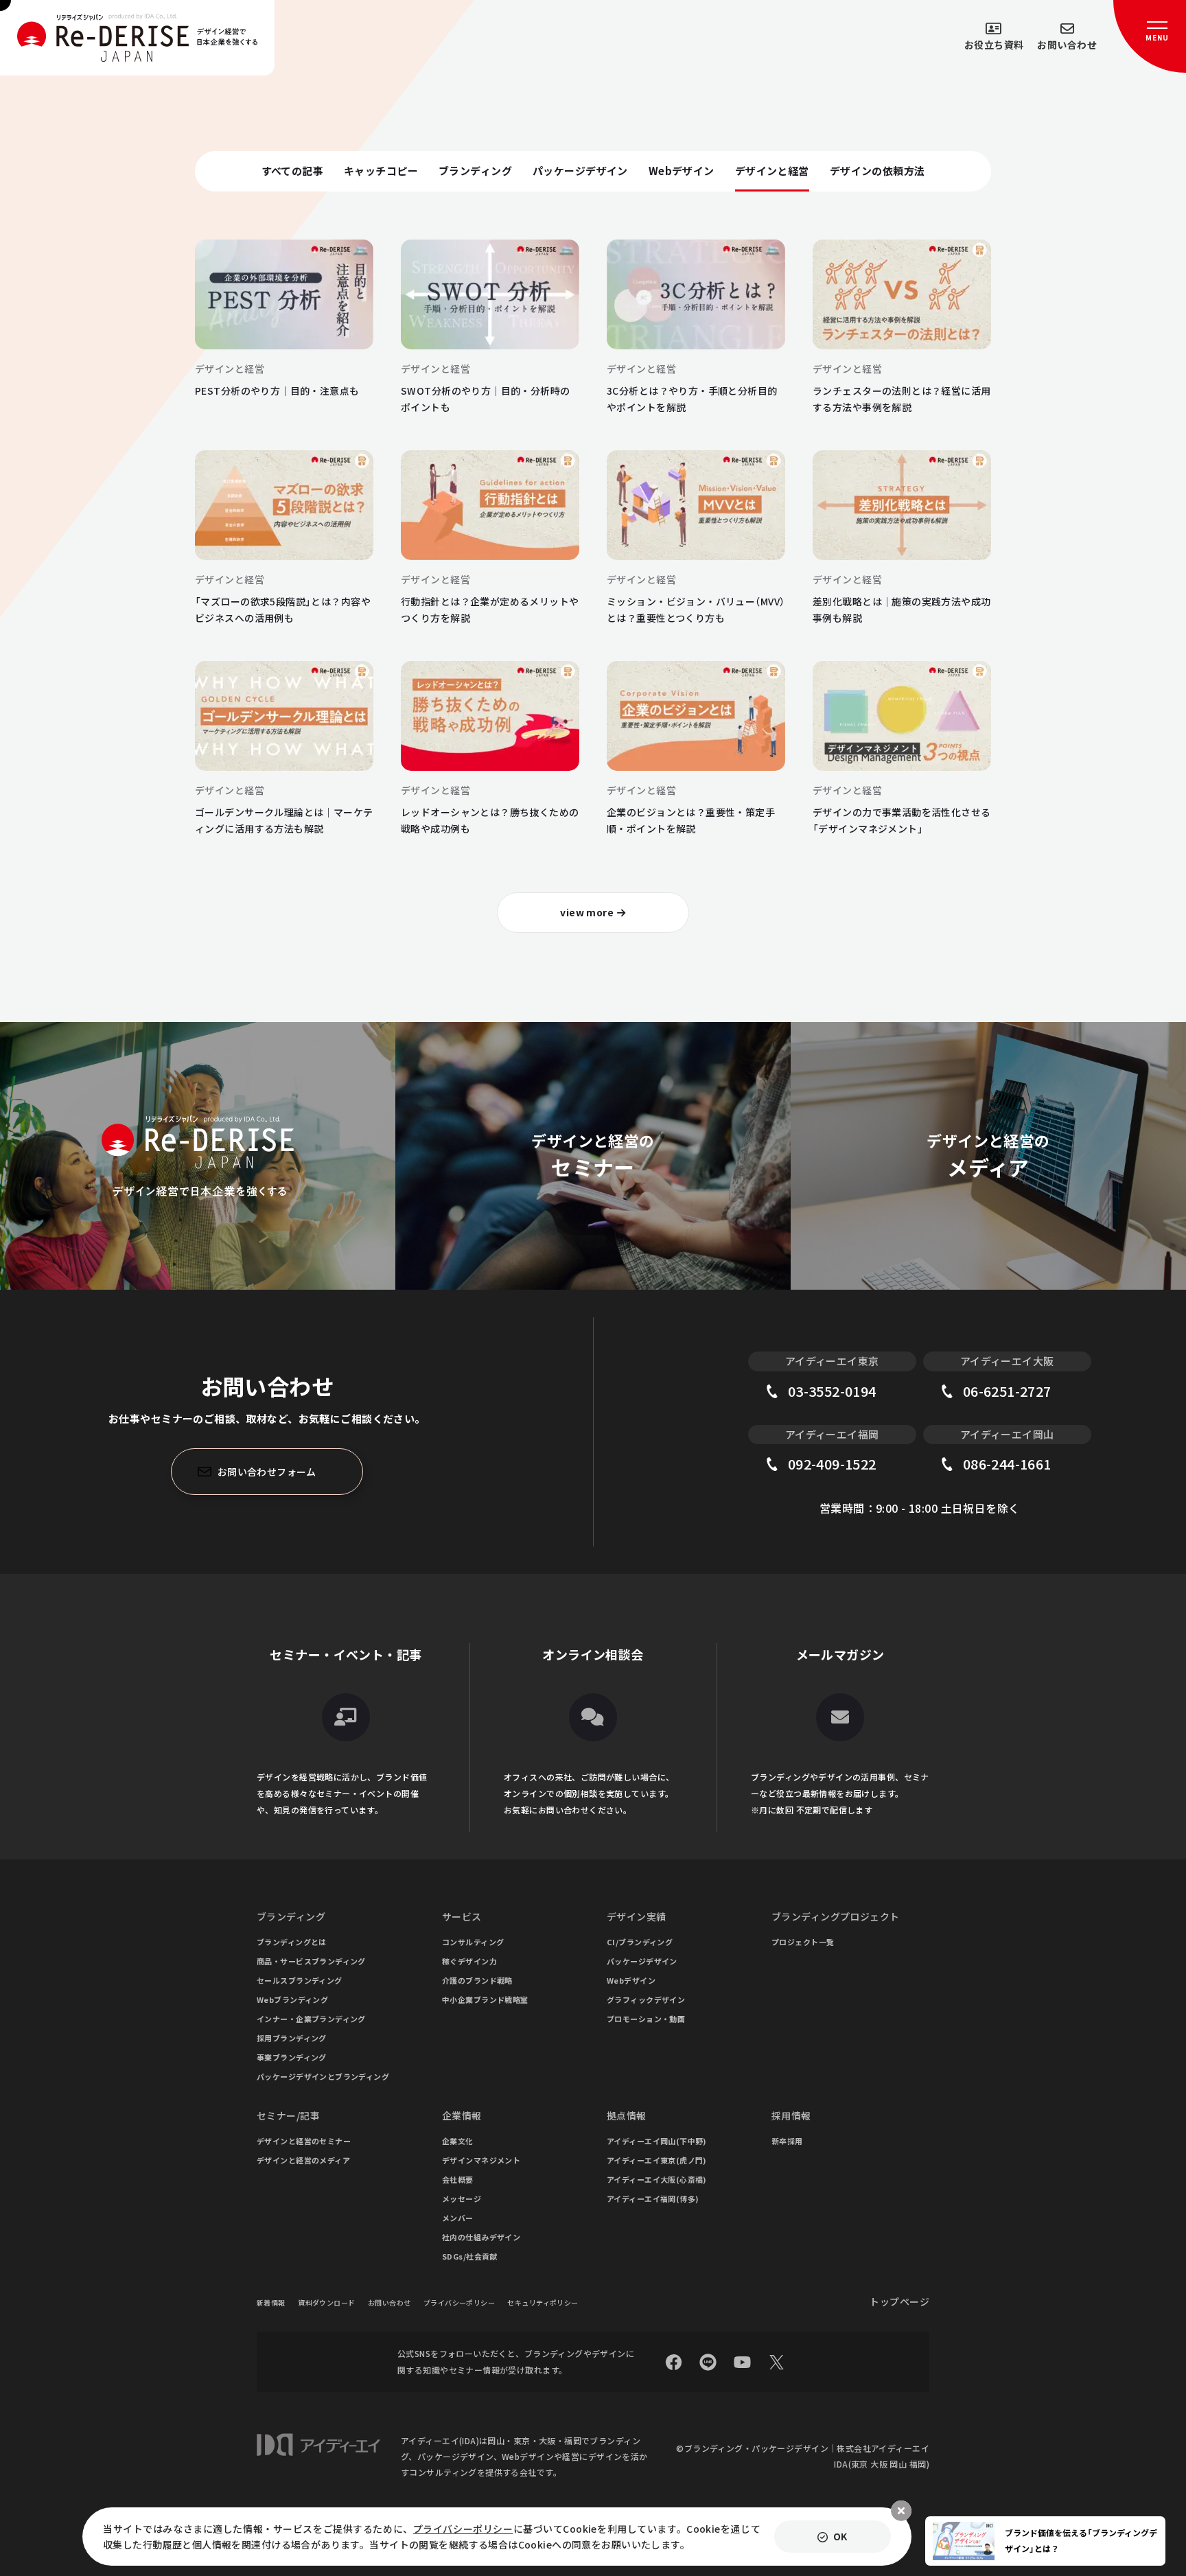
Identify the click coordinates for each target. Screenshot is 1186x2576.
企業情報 (462, 2115)
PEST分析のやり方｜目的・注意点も (277, 391)
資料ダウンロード (326, 2302)
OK (840, 2536)
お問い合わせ (389, 2302)
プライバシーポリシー (459, 2302)
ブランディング (291, 1916)
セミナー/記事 (288, 2115)
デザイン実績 (637, 1916)
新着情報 (271, 2302)
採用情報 (791, 2115)
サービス (462, 1916)
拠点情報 (627, 2115)
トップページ (899, 2301)
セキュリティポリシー (543, 2302)
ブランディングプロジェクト (835, 1916)
